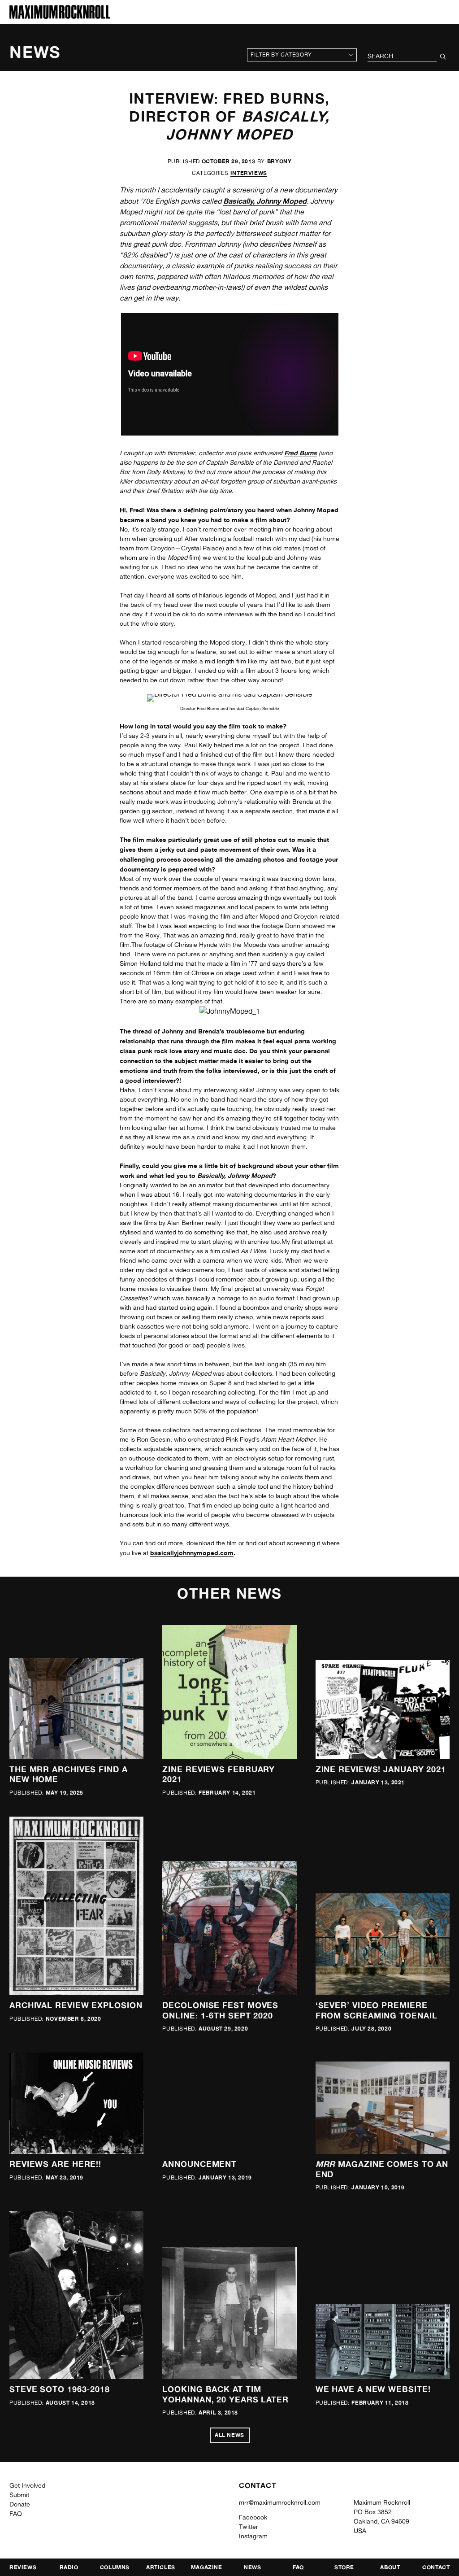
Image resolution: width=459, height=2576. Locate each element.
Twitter (249, 2527)
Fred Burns (301, 453)
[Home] (60, 16)
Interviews (249, 173)
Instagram (253, 2536)
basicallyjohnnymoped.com (192, 1553)
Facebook (253, 2517)
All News (229, 2435)
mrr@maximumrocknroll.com (280, 2502)
